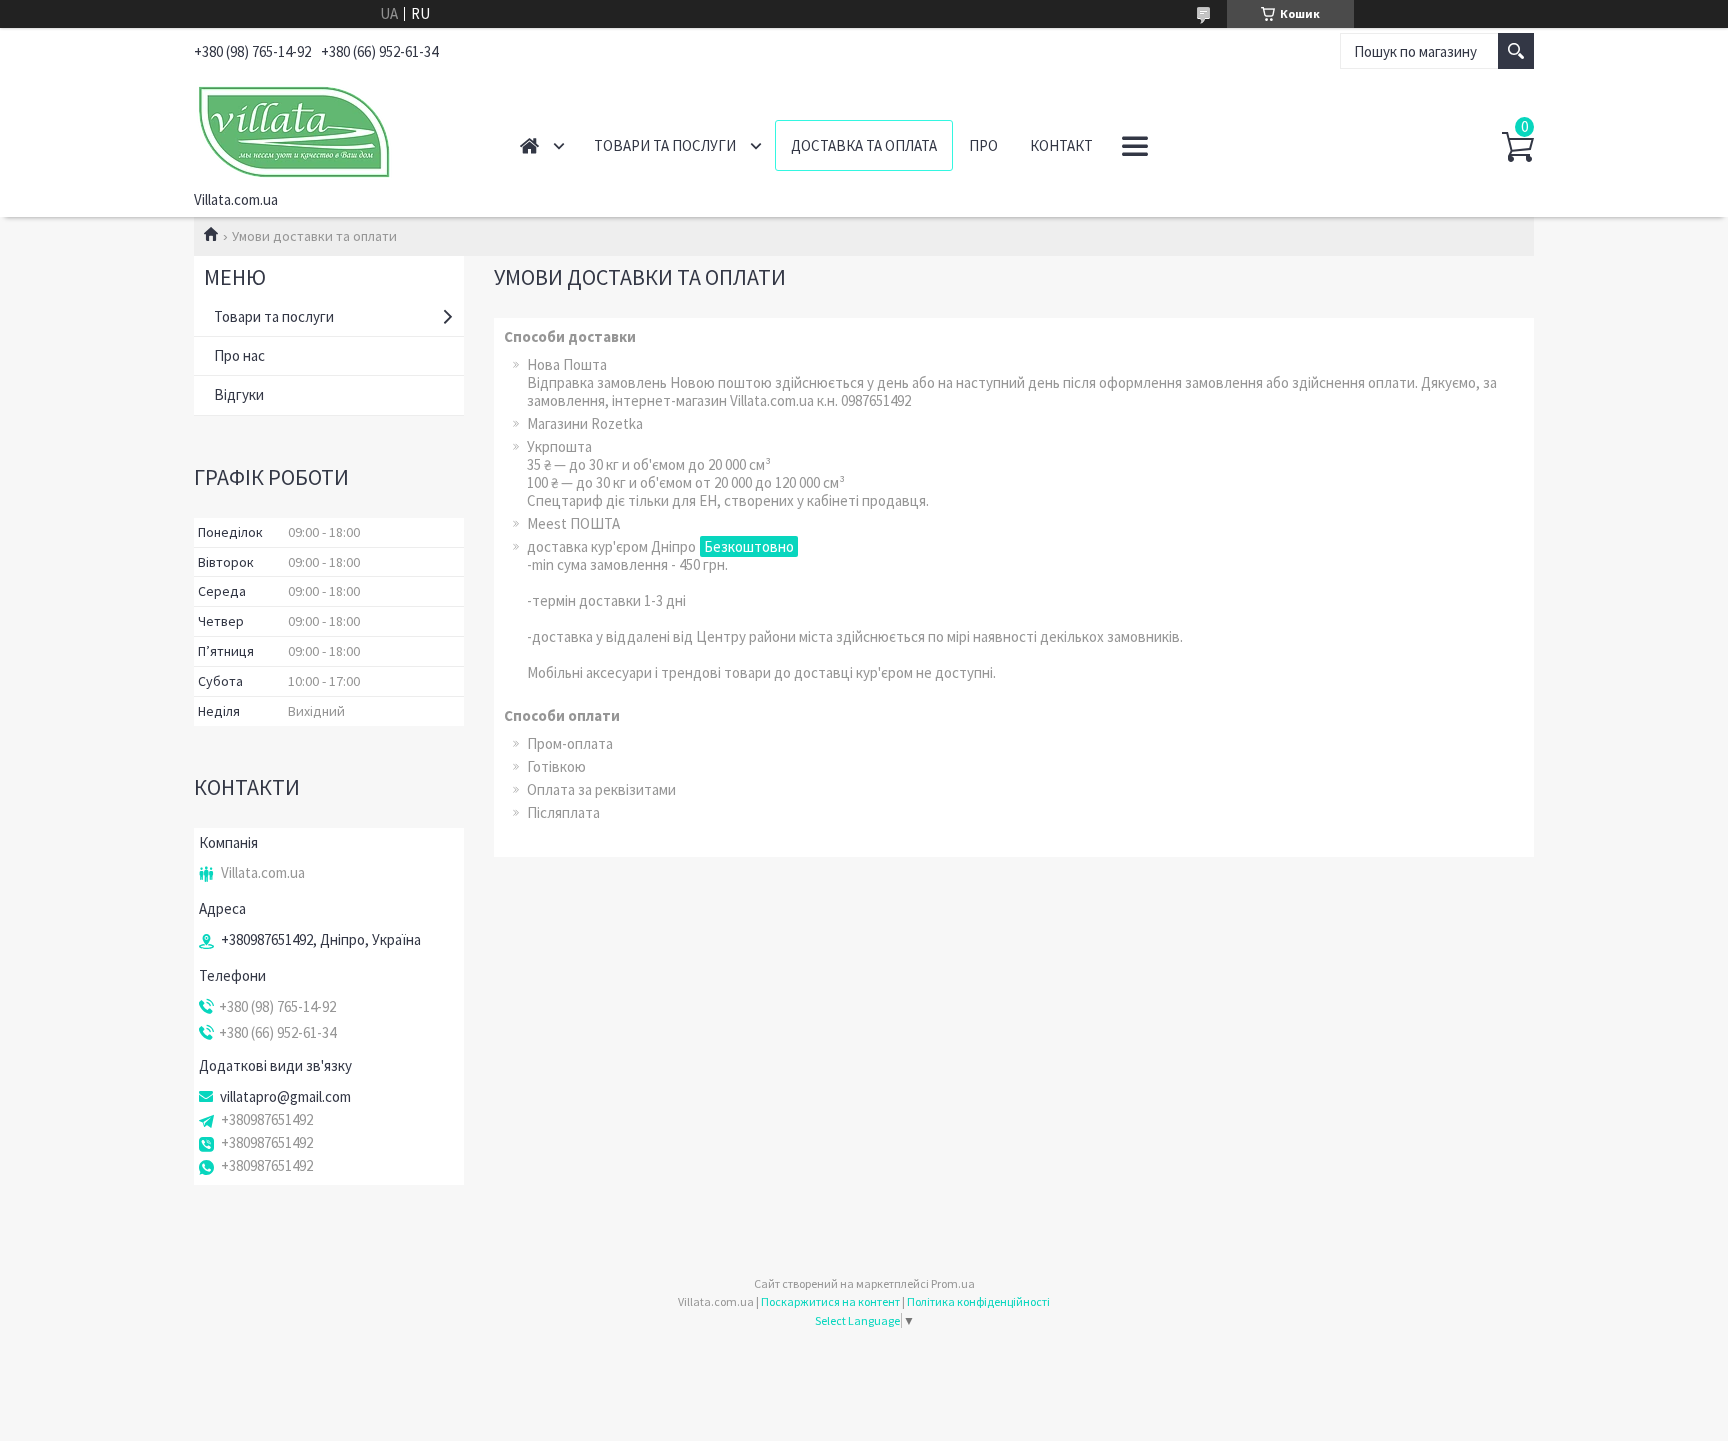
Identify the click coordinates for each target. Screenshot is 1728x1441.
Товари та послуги (665, 145)
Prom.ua (953, 1283)
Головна (529, 145)
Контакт (1061, 145)
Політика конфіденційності (978, 1301)
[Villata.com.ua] (334, 128)
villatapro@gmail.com (285, 1097)
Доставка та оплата (864, 145)
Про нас (239, 355)
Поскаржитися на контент (830, 1301)
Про (983, 145)
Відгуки (239, 394)
